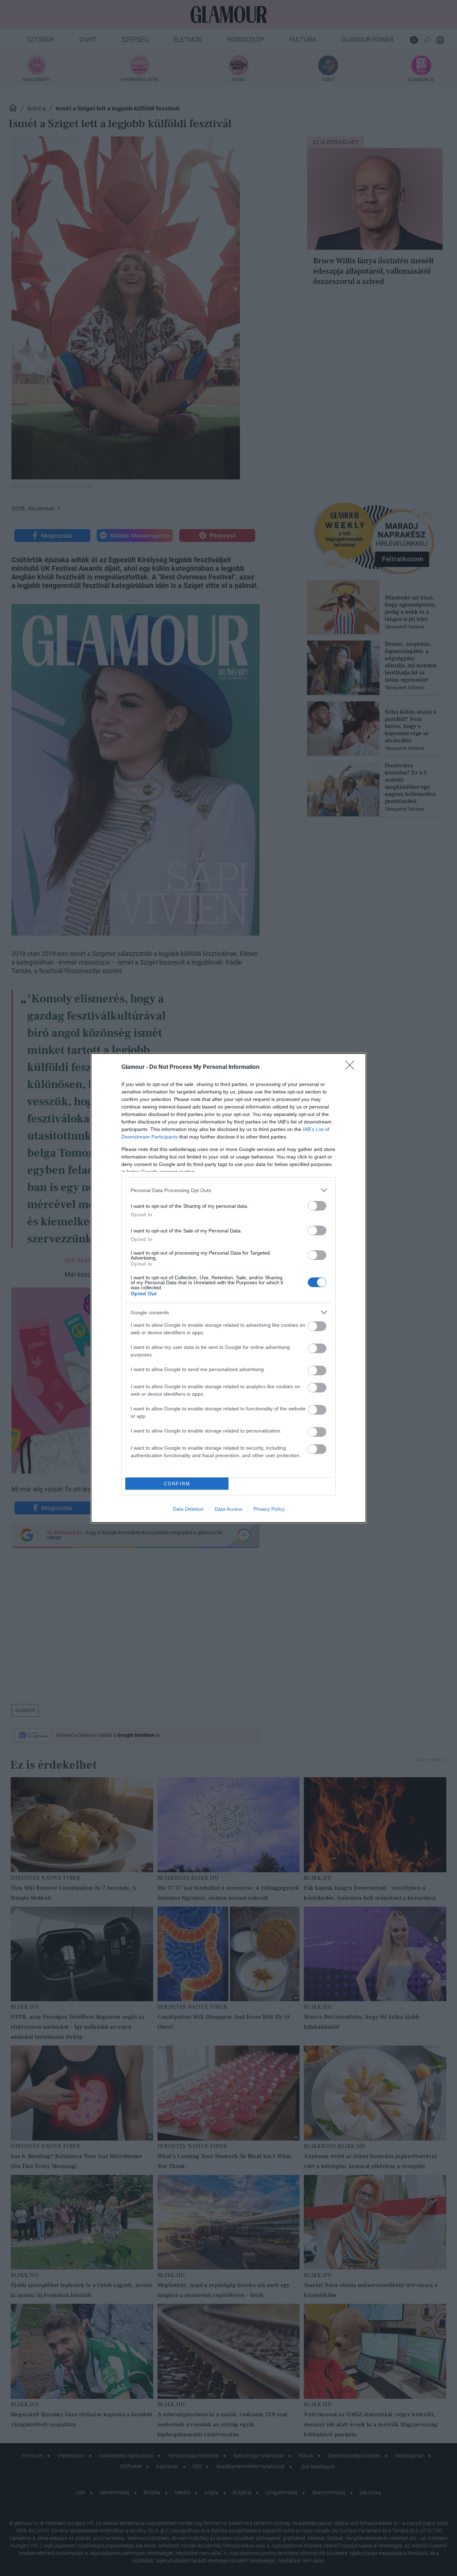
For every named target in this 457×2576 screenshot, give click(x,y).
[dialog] (228, 1288)
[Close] (352, 1067)
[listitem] (228, 1190)
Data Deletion (188, 1509)
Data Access (228, 1509)
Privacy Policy (269, 1509)
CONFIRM (177, 1484)
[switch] (317, 1206)
